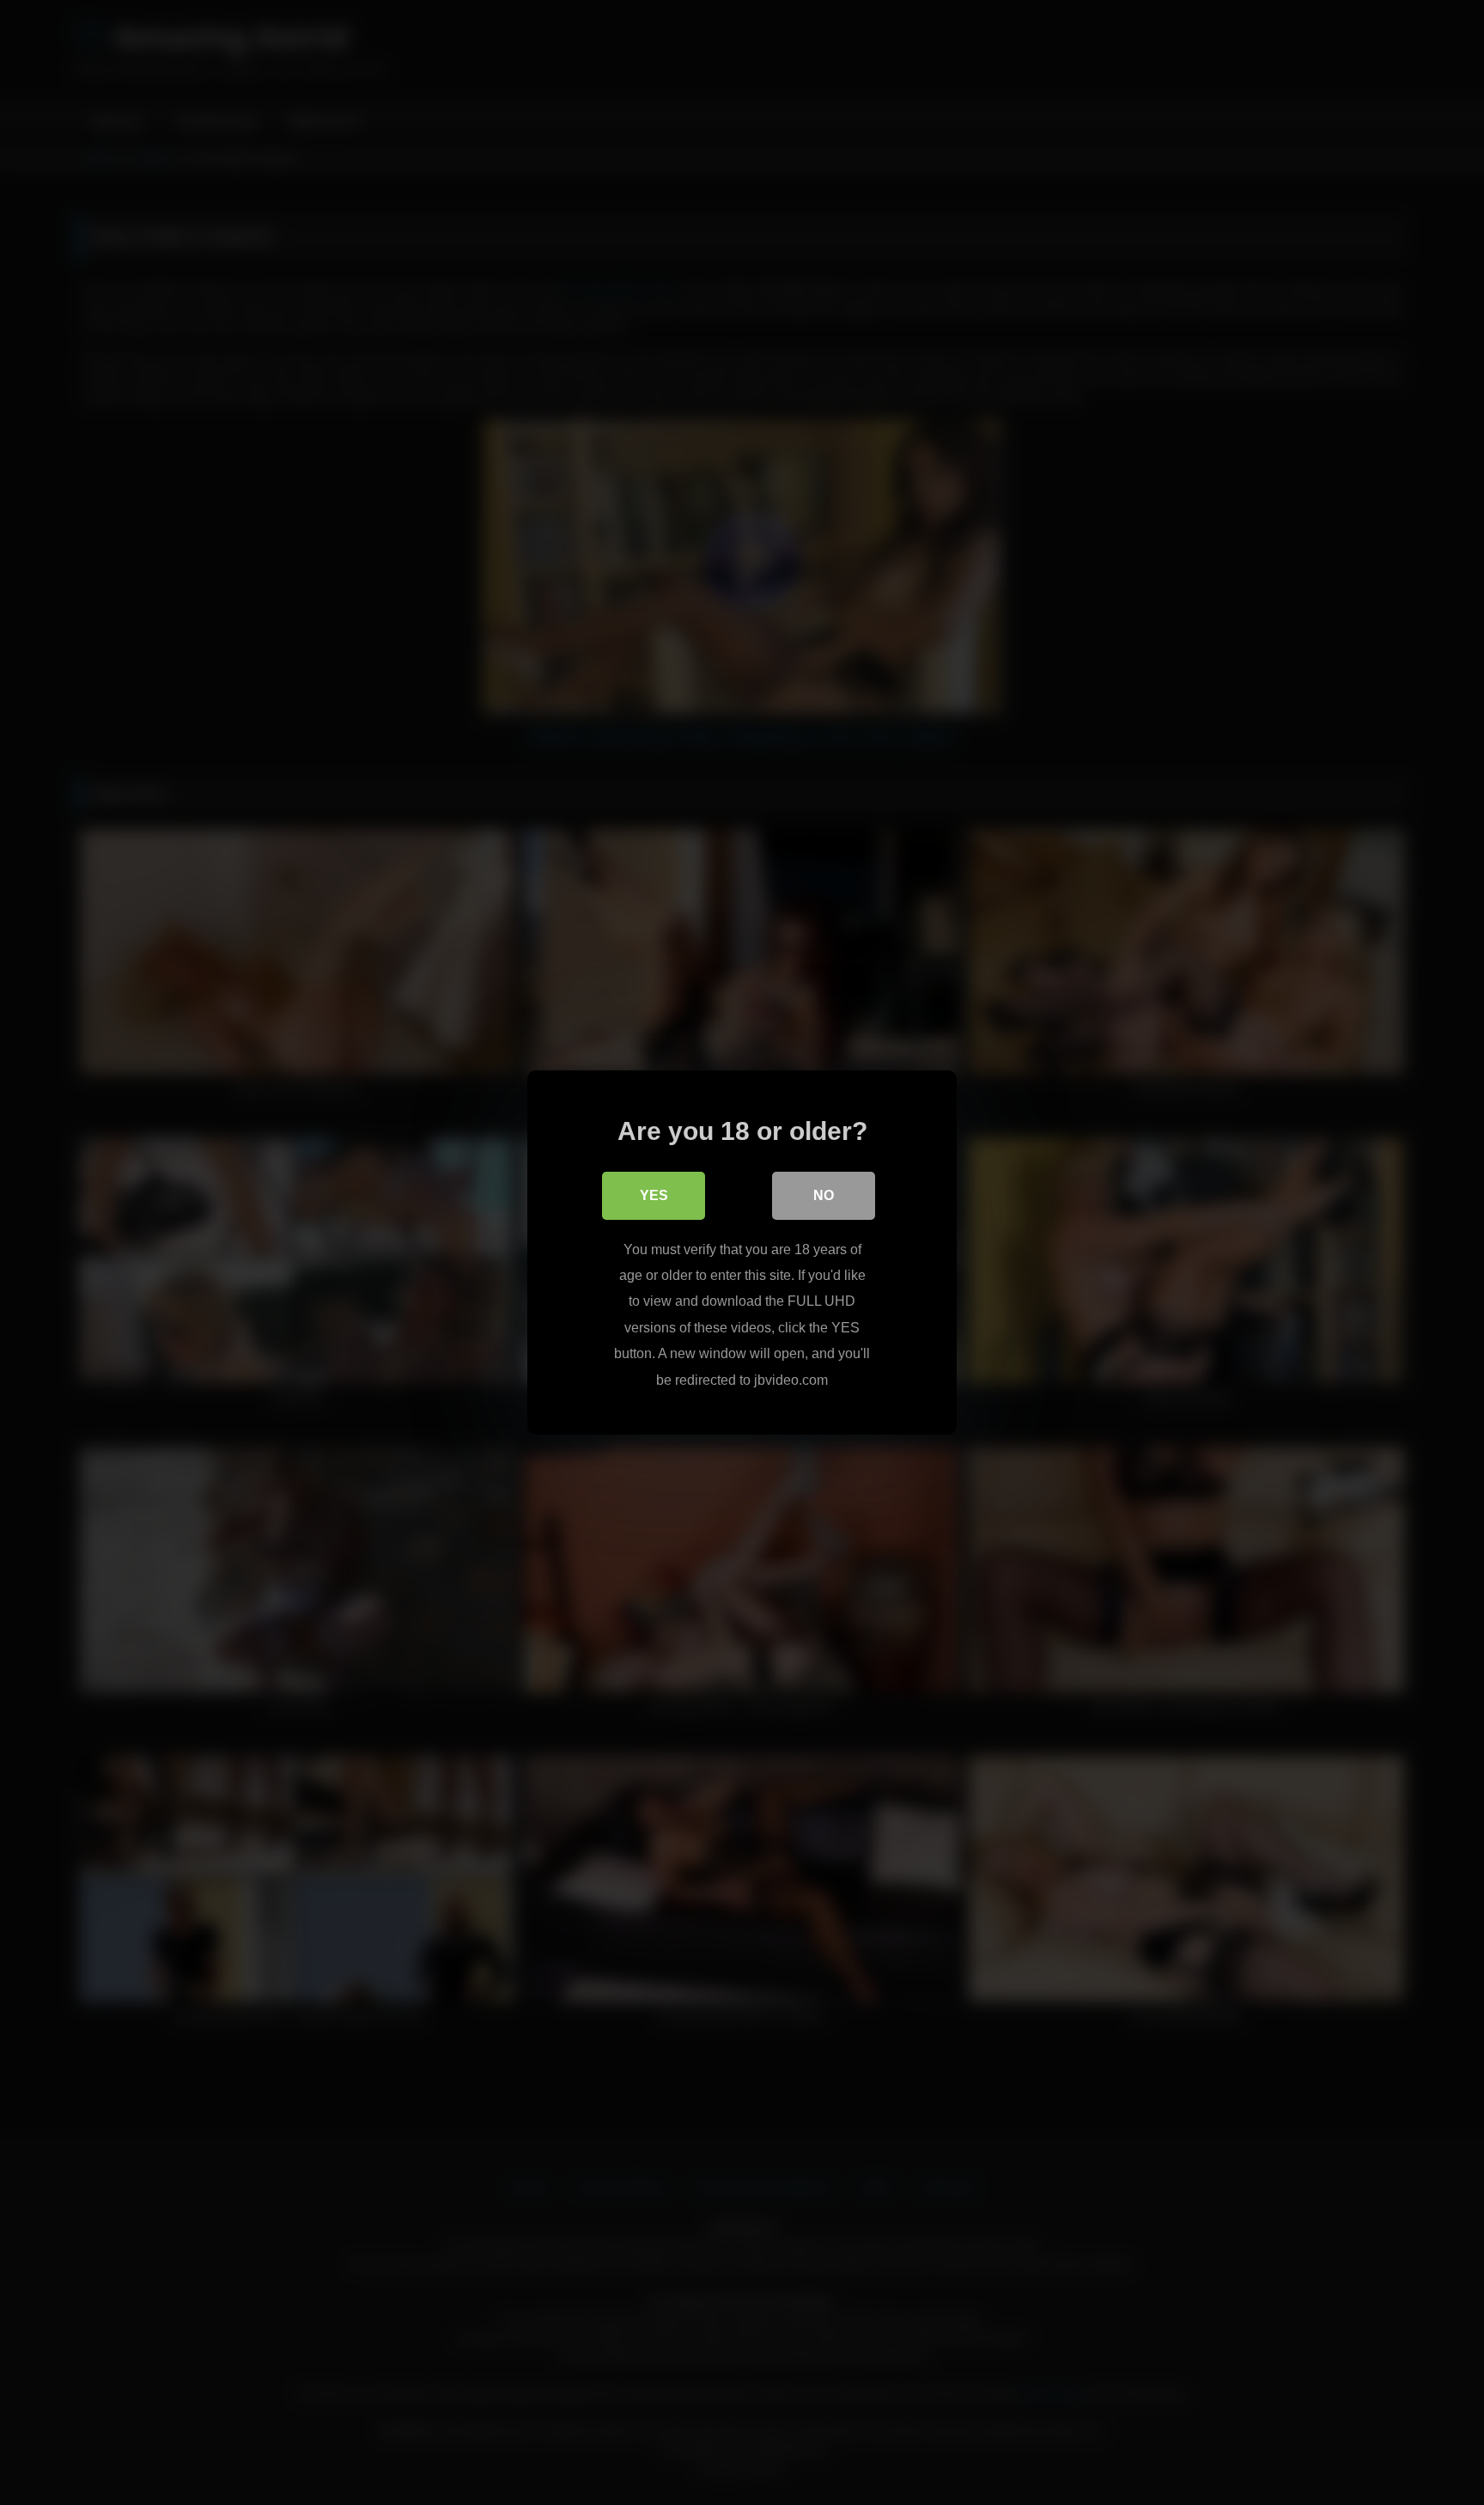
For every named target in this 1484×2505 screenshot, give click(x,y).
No (824, 1195)
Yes (654, 1195)
